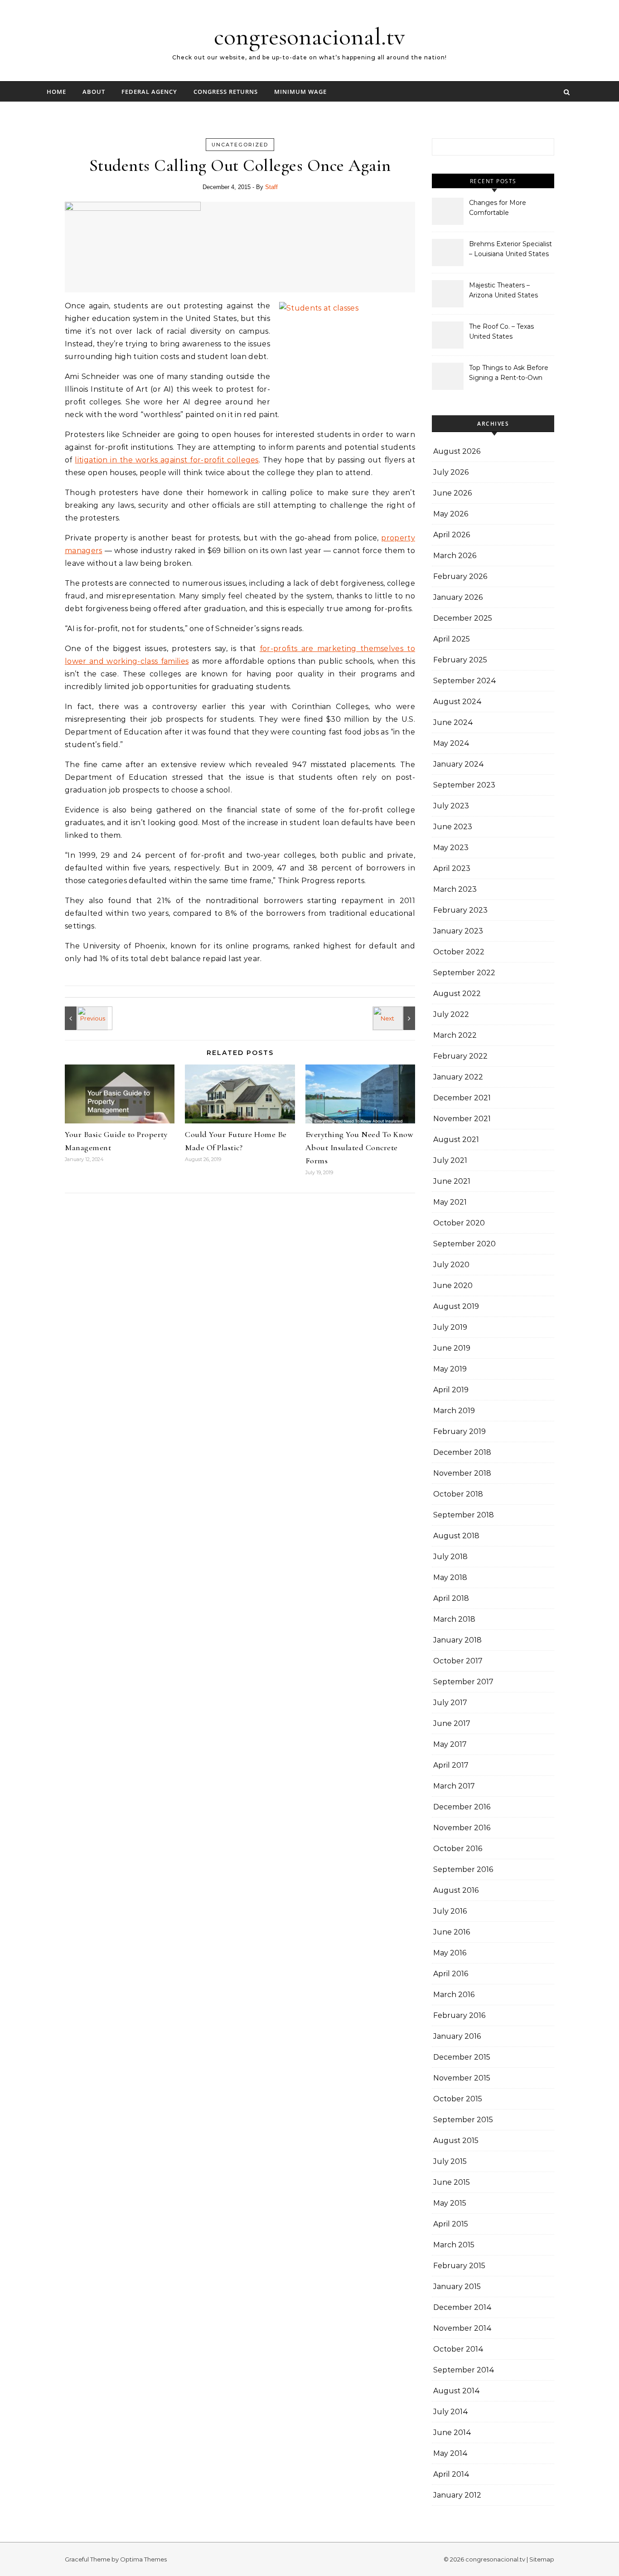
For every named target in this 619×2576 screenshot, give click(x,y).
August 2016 (456, 1890)
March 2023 (455, 889)
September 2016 (463, 1869)
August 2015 (456, 2141)
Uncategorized (240, 145)
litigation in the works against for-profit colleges (167, 460)
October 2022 (459, 952)
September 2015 (463, 2120)
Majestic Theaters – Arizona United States (503, 290)
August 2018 (456, 1536)
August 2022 (457, 994)
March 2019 (454, 1411)
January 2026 (458, 597)
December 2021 (462, 1098)
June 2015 (452, 2182)
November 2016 (462, 1828)
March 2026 (455, 556)
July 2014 (451, 2412)
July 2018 (450, 1557)
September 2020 (464, 1244)
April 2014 (451, 2474)
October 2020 (459, 1223)
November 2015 (462, 2078)
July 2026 (451, 472)
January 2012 (457, 2495)
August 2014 (457, 2391)
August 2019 (456, 1306)
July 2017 (450, 1703)
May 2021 (450, 1202)
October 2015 (458, 2099)
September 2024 (465, 681)
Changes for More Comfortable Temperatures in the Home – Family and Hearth (501, 209)
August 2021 (456, 1140)
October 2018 (458, 1494)
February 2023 (460, 910)
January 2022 (458, 1077)
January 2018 (457, 1640)
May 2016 (450, 1953)
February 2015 (459, 2266)
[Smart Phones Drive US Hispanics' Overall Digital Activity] (395, 1018)
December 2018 (462, 1452)
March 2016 (454, 1995)
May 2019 (450, 1369)
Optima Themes (143, 2559)
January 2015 (457, 2287)
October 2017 (458, 1661)
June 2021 (452, 1181)
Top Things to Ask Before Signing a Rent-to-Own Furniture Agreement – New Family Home (509, 374)
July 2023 (451, 806)
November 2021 (462, 1119)
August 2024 (457, 702)
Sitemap (542, 2559)
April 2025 (452, 639)
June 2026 (452, 493)
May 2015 (450, 2203)
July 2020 (451, 1265)
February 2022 (460, 1056)
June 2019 (452, 1348)
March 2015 (454, 2245)
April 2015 (451, 2224)
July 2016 (450, 1911)
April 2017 (451, 1765)
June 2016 (452, 1932)
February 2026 (460, 576)
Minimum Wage (300, 92)
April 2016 (451, 1974)
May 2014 (450, 2453)
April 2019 (451, 1390)
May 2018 (450, 1577)
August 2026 (457, 451)
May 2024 (451, 743)
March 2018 (454, 1619)
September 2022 (464, 973)
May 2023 (451, 848)
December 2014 (462, 2307)
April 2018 (451, 1598)
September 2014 (464, 2370)
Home (56, 92)
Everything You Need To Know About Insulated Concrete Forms (360, 1147)
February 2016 (459, 2015)
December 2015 (462, 2057)
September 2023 (464, 785)
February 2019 (459, 1431)
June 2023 (453, 827)
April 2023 (452, 868)
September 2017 (463, 1682)
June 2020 (453, 1286)
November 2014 (462, 2328)
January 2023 (458, 931)
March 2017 (454, 1786)
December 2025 (463, 618)
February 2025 (460, 660)
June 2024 (453, 722)
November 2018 (462, 1473)
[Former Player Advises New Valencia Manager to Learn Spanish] (85, 1018)
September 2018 (464, 1515)
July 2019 (450, 1327)
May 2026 (451, 514)
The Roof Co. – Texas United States (501, 331)
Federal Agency (149, 92)
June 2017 (452, 1723)
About (94, 92)
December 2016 (462, 1807)
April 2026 (452, 535)
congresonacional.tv (309, 36)
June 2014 (452, 2433)
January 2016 (457, 2036)
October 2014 (458, 2349)
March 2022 (455, 1035)
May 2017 (450, 1744)
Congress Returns (226, 92)
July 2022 (451, 1014)
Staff (271, 187)
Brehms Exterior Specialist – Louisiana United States (510, 249)
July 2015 (450, 2161)
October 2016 (458, 1849)
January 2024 (459, 764)
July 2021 (450, 1160)
